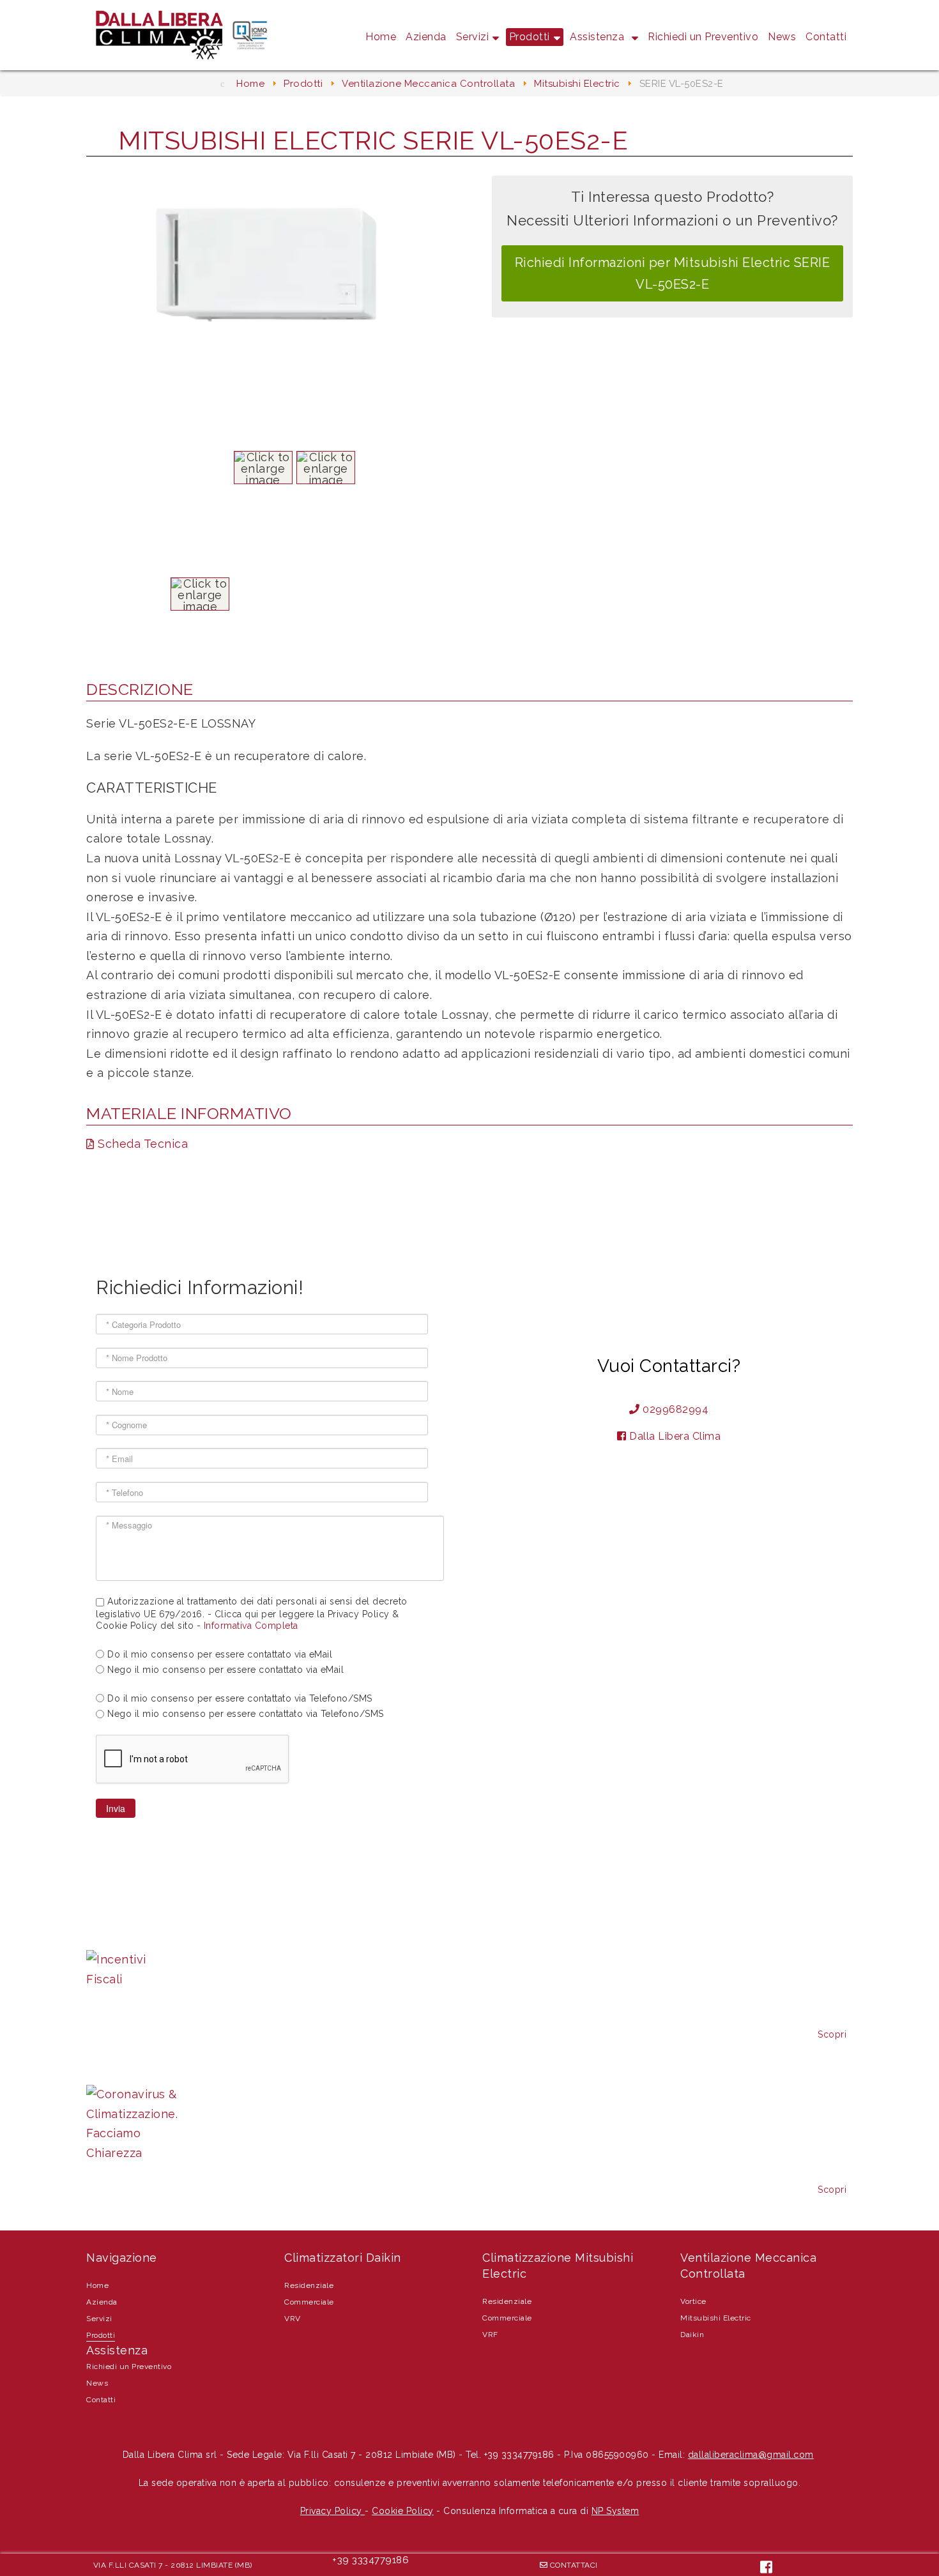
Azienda (426, 37)
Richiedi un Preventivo (703, 37)
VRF (490, 2335)
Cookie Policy (403, 2511)
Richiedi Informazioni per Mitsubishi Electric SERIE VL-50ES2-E (673, 273)
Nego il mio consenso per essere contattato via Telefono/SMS (246, 1714)
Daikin (692, 2335)
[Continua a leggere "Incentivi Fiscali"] (132, 1970)
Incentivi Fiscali (131, 1931)
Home (381, 37)
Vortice (693, 2301)
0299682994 (676, 1409)
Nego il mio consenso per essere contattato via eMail (225, 1670)
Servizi (473, 37)
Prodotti (530, 37)
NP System (615, 2511)
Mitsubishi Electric (716, 2318)
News (782, 37)
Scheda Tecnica (141, 1144)
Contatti (826, 37)
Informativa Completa (251, 1626)
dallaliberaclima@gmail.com (751, 2455)
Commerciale (309, 2302)
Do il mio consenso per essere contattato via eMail (220, 1654)
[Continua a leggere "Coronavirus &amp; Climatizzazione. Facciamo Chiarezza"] (132, 2124)
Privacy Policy (333, 2511)
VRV (293, 2319)
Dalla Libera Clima (675, 1436)
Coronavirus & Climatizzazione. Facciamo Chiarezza (236, 2065)
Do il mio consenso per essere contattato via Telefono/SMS (240, 1698)
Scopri (832, 2034)
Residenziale (309, 2285)
